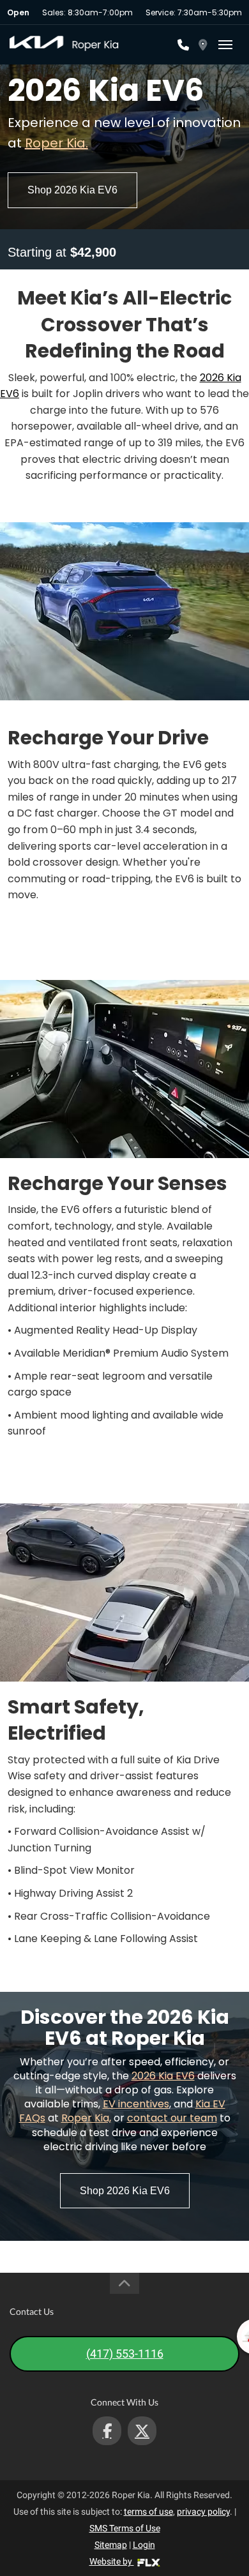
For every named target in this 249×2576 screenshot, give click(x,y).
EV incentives (136, 2104)
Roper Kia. (57, 143)
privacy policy (203, 2512)
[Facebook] (107, 2431)
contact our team (172, 2118)
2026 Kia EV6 (163, 2076)
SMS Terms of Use (125, 2528)
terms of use (148, 2512)
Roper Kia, (86, 2118)
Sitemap (111, 2545)
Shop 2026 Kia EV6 (72, 190)
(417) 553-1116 (125, 2354)
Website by (112, 2561)
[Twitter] (142, 2431)
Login (144, 2545)
